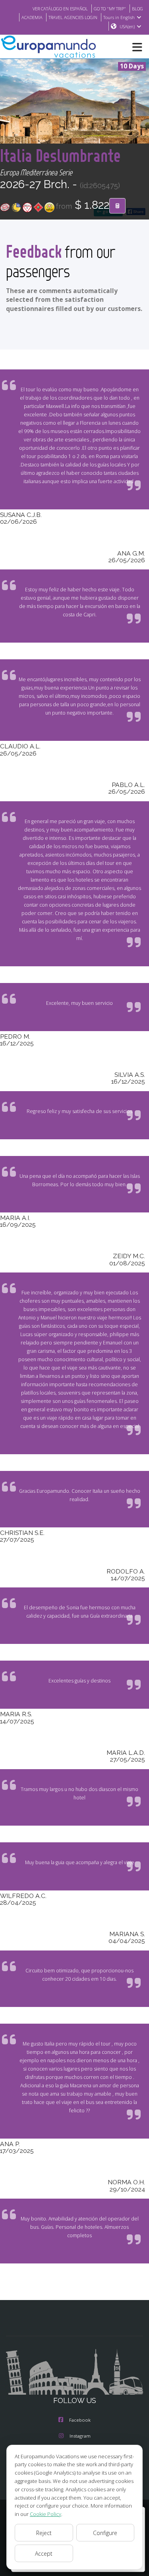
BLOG (137, 9)
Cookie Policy (45, 2514)
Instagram (80, 2436)
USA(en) (127, 26)
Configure (105, 2533)
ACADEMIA (32, 17)
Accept (44, 2554)
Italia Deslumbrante (60, 155)
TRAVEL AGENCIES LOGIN (73, 17)
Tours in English (119, 17)
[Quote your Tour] (117, 206)
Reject (44, 2533)
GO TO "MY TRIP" (110, 9)
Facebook (80, 2420)
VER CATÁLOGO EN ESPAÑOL (60, 9)
